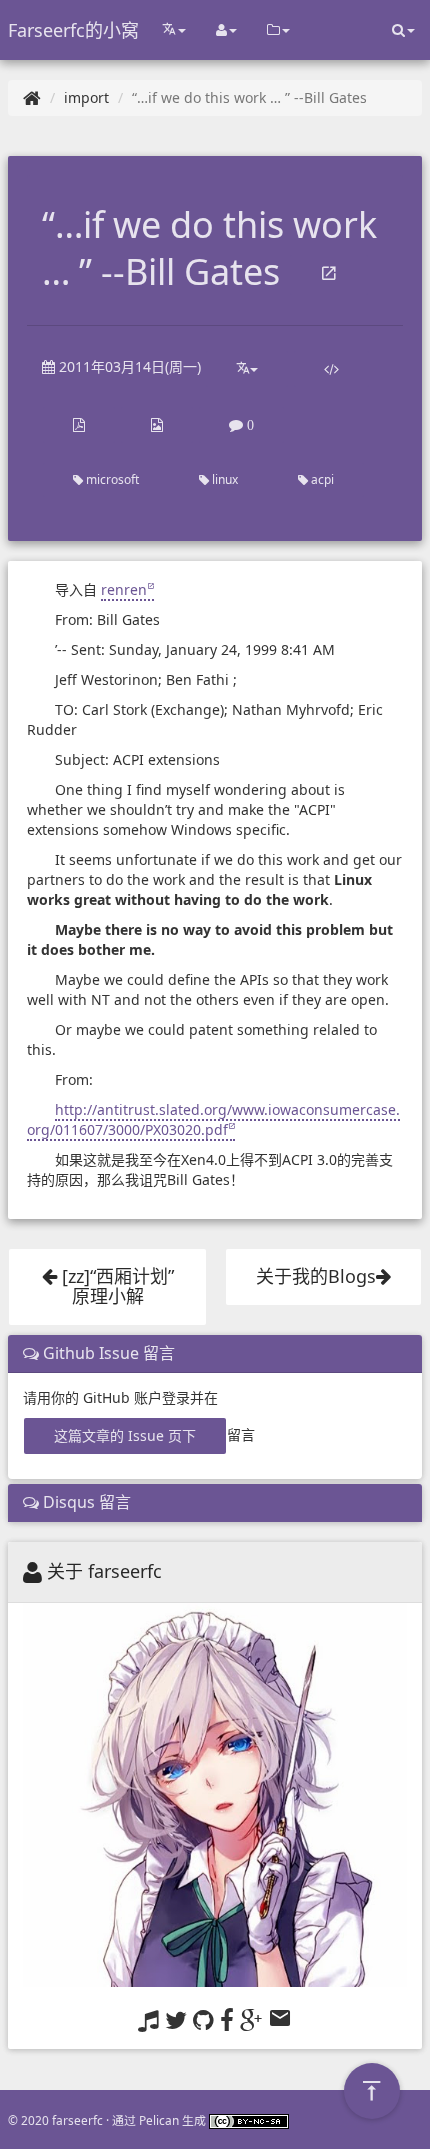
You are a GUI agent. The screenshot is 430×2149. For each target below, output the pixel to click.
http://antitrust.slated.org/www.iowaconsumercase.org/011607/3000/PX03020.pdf (213, 1119)
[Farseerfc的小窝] (32, 97)
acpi (321, 479)
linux (223, 479)
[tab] (215, 1354)
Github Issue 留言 (107, 1353)
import (86, 97)
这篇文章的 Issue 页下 (125, 1435)
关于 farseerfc (104, 1571)
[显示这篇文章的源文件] (331, 369)
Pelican (159, 2120)
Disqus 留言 (85, 1502)
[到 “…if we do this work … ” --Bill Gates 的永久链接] (329, 275)
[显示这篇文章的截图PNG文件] (157, 425)
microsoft (111, 479)
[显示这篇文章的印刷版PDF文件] (79, 425)
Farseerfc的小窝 (73, 30)
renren (124, 589)
